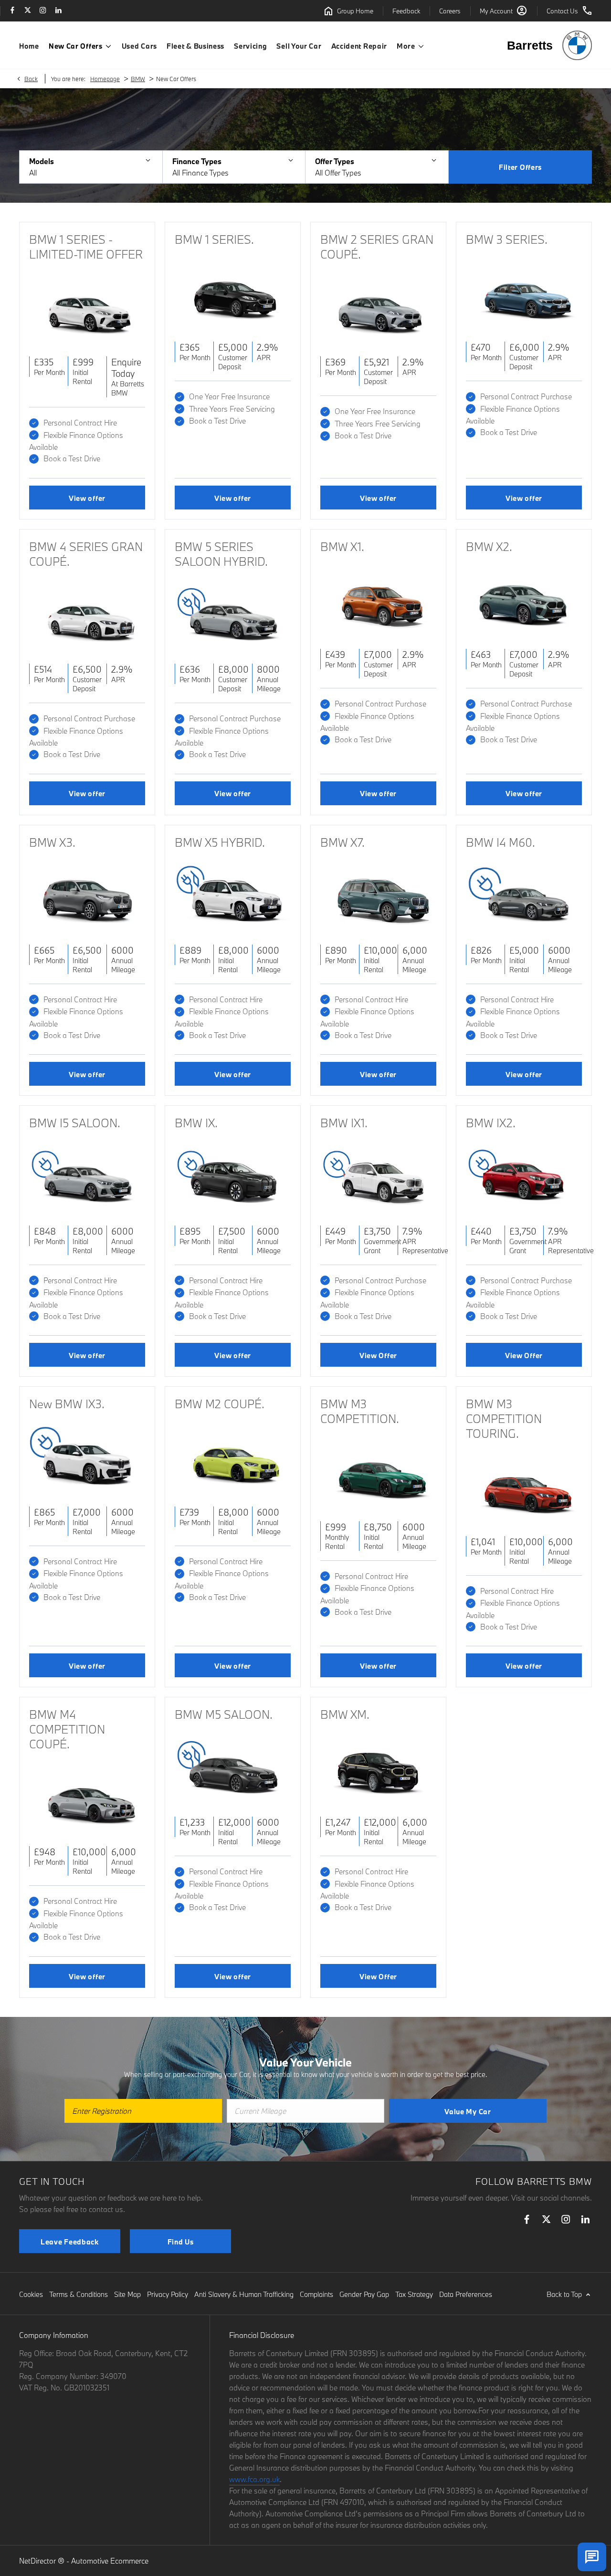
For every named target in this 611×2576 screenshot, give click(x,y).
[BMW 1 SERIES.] (233, 294)
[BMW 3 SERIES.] (524, 294)
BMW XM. (345, 1714)
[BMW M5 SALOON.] (233, 1769)
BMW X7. (342, 842)
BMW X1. (342, 546)
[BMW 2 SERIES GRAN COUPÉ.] (378, 309)
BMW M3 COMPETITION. (360, 1411)
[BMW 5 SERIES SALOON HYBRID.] (233, 616)
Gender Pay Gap (364, 2294)
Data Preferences (466, 2294)
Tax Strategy (414, 2294)
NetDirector (38, 2561)
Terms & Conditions (79, 2294)
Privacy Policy (168, 2294)
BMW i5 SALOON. (75, 1123)
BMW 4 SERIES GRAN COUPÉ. (86, 554)
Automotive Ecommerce (110, 2561)
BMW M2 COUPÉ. (220, 1404)
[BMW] (577, 45)
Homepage (105, 79)
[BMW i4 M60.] (524, 897)
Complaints (316, 2294)
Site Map (127, 2294)
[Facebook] (12, 11)
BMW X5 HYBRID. (220, 842)
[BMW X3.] (87, 897)
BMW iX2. (491, 1123)
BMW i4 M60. (500, 842)
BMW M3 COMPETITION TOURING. (504, 1418)
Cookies (31, 2294)
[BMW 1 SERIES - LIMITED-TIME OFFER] (87, 309)
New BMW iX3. (67, 1404)
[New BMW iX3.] (87, 1459)
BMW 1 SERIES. (214, 239)
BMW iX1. (344, 1123)
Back (31, 79)
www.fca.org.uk (254, 2479)
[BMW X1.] (378, 601)
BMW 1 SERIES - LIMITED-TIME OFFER (86, 247)
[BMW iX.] (233, 1178)
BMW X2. (489, 546)
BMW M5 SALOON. (224, 1714)
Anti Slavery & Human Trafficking (244, 2294)
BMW (138, 79)
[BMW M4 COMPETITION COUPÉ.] (87, 1799)
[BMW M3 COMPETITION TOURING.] (524, 1488)
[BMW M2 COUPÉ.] (233, 1459)
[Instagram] (43, 11)
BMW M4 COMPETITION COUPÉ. (67, 1729)
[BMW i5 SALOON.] (87, 1178)
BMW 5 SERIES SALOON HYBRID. (221, 554)
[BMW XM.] (378, 1769)
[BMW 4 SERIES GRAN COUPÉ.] (87, 616)
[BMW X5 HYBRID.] (233, 897)
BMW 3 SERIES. (507, 239)
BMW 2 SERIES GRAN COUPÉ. (377, 247)
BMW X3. (52, 842)
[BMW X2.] (524, 601)
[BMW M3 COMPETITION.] (378, 1473)
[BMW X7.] (378, 897)
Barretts (530, 45)
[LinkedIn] (58, 11)
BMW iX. (196, 1123)
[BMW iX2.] (524, 1178)
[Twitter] (28, 11)
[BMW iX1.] (378, 1178)
